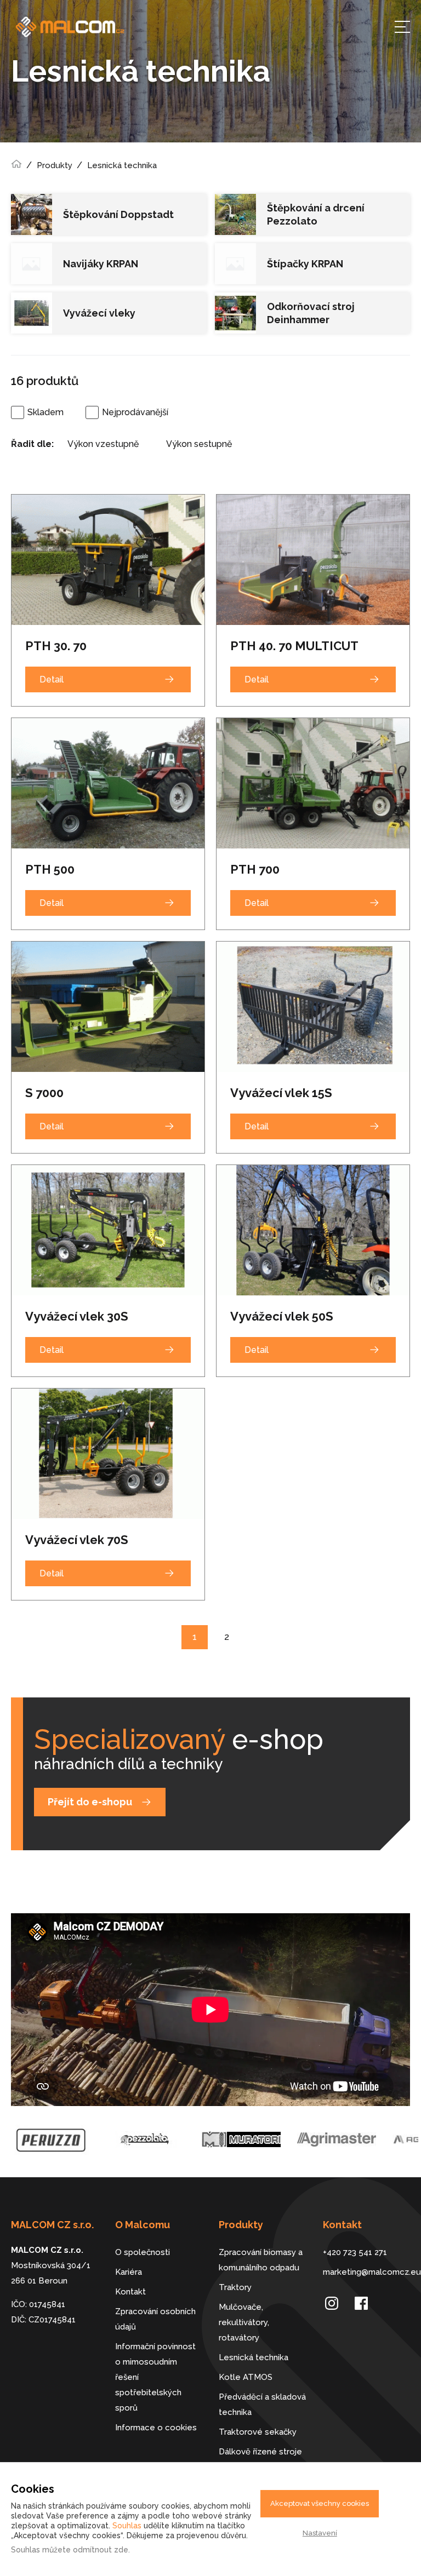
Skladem (45, 412)
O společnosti (143, 2252)
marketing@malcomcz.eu (367, 2272)
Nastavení (320, 2533)
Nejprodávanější (135, 412)
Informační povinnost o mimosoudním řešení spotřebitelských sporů (155, 2377)
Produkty (55, 165)
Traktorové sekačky (258, 2432)
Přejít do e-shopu (90, 1802)
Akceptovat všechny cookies (320, 2503)
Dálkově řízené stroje (260, 2452)
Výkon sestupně (199, 444)
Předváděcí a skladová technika (262, 2405)
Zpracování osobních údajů (155, 2319)
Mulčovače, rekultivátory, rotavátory (244, 2322)
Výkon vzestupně (103, 444)
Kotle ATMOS (246, 2377)
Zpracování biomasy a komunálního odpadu (261, 2260)
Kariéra (129, 2272)
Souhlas (127, 2526)
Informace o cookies (156, 2428)
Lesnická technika (122, 165)
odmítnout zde (101, 2550)
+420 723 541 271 (355, 2252)
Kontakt (130, 2292)
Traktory (235, 2287)
